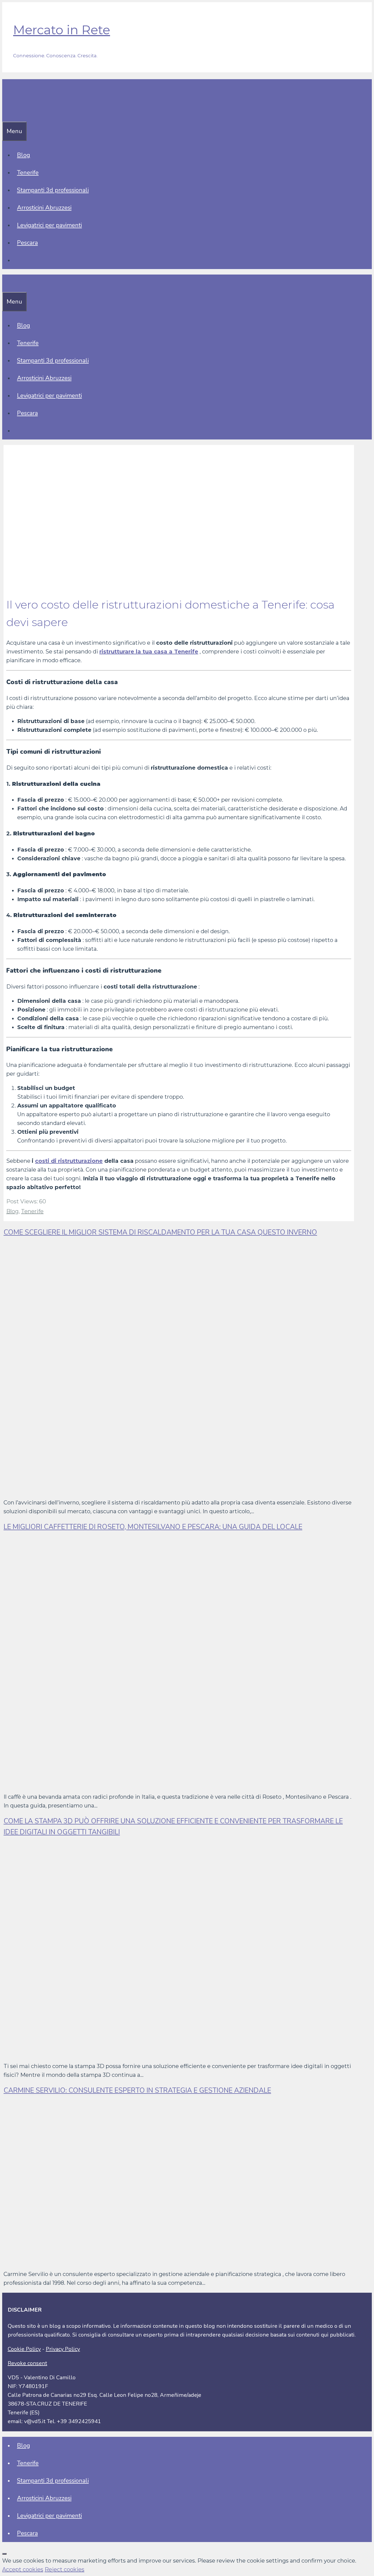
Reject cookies (64, 2569)
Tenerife (28, 173)
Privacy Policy (63, 2349)
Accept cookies (23, 2569)
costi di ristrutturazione (69, 1161)
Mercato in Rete (62, 30)
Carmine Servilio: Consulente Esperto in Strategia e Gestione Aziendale (137, 2090)
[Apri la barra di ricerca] (6, 113)
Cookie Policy (24, 2349)
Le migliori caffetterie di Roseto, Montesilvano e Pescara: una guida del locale (153, 1527)
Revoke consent (27, 2363)
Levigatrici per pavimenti (49, 225)
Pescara (27, 243)
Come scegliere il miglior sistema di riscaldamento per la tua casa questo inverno (160, 1232)
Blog (24, 155)
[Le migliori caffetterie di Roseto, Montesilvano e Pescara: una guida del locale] (168, 1783)
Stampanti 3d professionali (53, 190)
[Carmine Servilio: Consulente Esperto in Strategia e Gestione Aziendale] (144, 2260)
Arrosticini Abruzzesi (44, 208)
